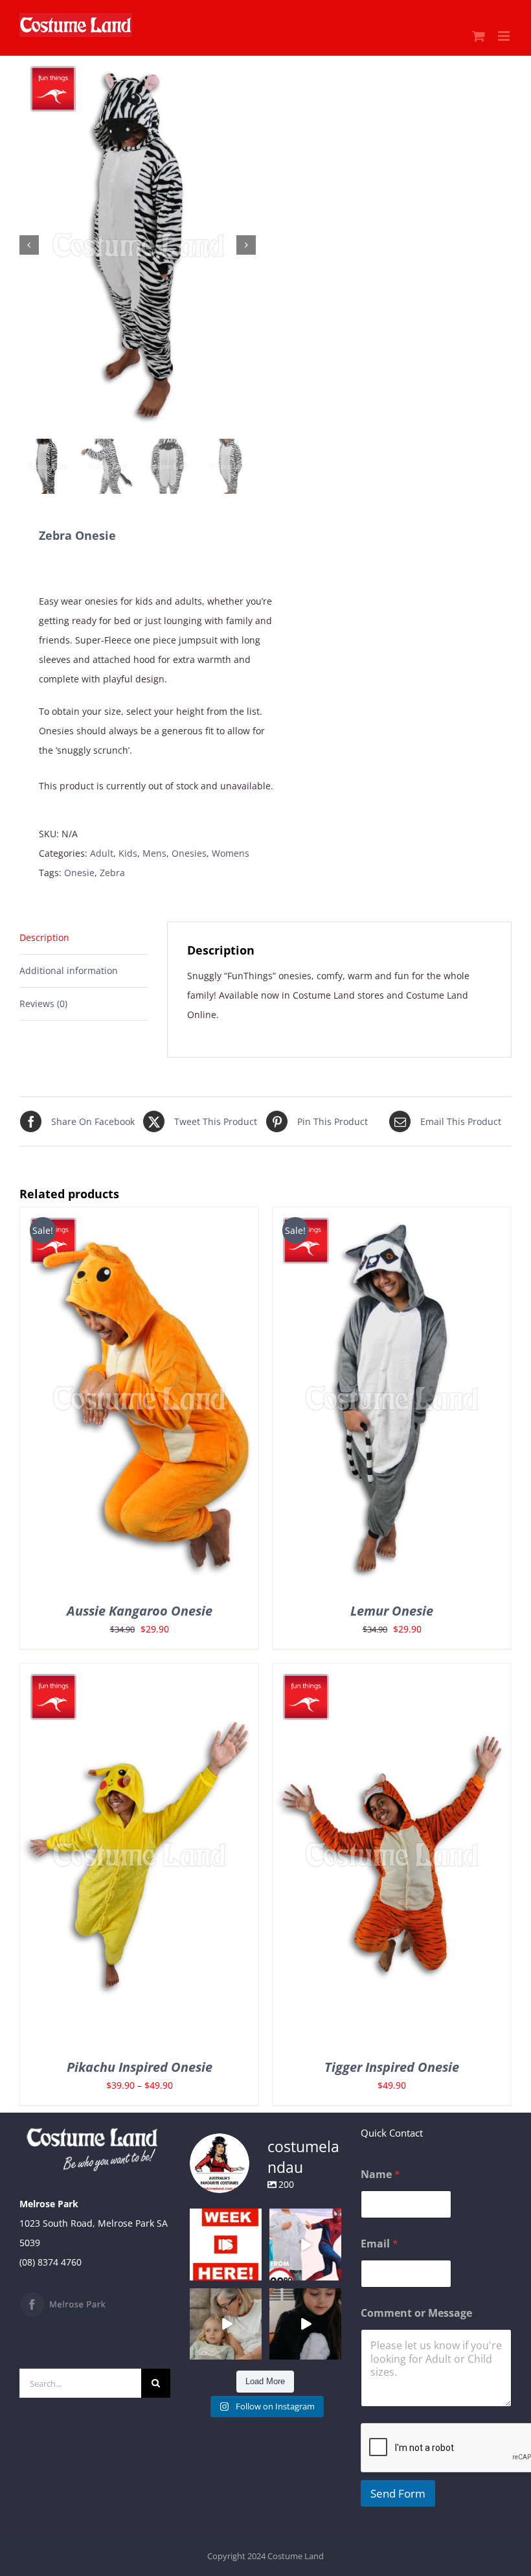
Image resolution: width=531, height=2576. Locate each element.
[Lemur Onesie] (392, 1217)
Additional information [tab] (69, 970)
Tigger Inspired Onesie (392, 2067)
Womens (231, 853)
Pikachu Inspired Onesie (140, 2067)
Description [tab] (44, 937)
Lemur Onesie (392, 1611)
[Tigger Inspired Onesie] (392, 1673)
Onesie (79, 873)
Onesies (189, 853)
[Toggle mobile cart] (479, 36)
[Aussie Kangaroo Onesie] (139, 1217)
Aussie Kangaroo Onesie (140, 1611)
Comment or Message (416, 2313)
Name (380, 2175)
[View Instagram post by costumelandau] (254, 2272)
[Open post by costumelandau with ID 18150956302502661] (305, 2324)
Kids (128, 853)
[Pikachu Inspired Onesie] (139, 1673)
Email (379, 2244)
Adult (102, 853)
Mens (154, 853)
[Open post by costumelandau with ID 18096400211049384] (226, 2245)
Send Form (398, 2493)
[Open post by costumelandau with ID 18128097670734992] (226, 2324)
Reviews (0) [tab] (43, 1004)
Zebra (112, 873)
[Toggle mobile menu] (505, 36)
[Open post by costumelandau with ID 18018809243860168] (305, 2245)
